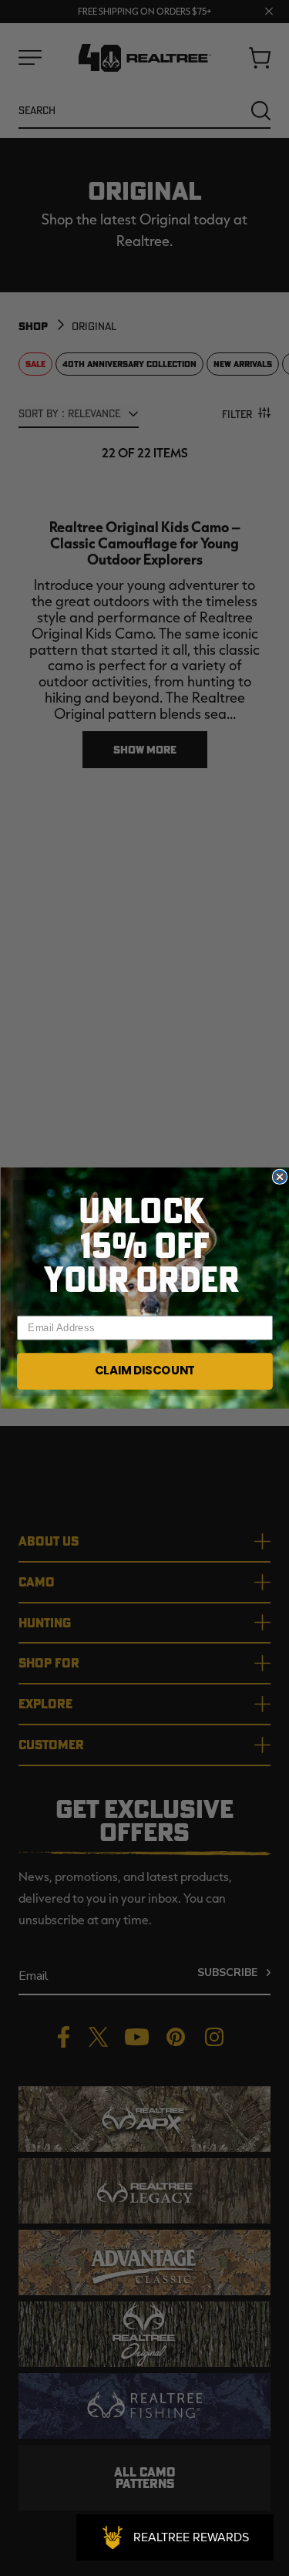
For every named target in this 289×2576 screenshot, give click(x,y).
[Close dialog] (279, 1177)
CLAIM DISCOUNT (144, 1371)
